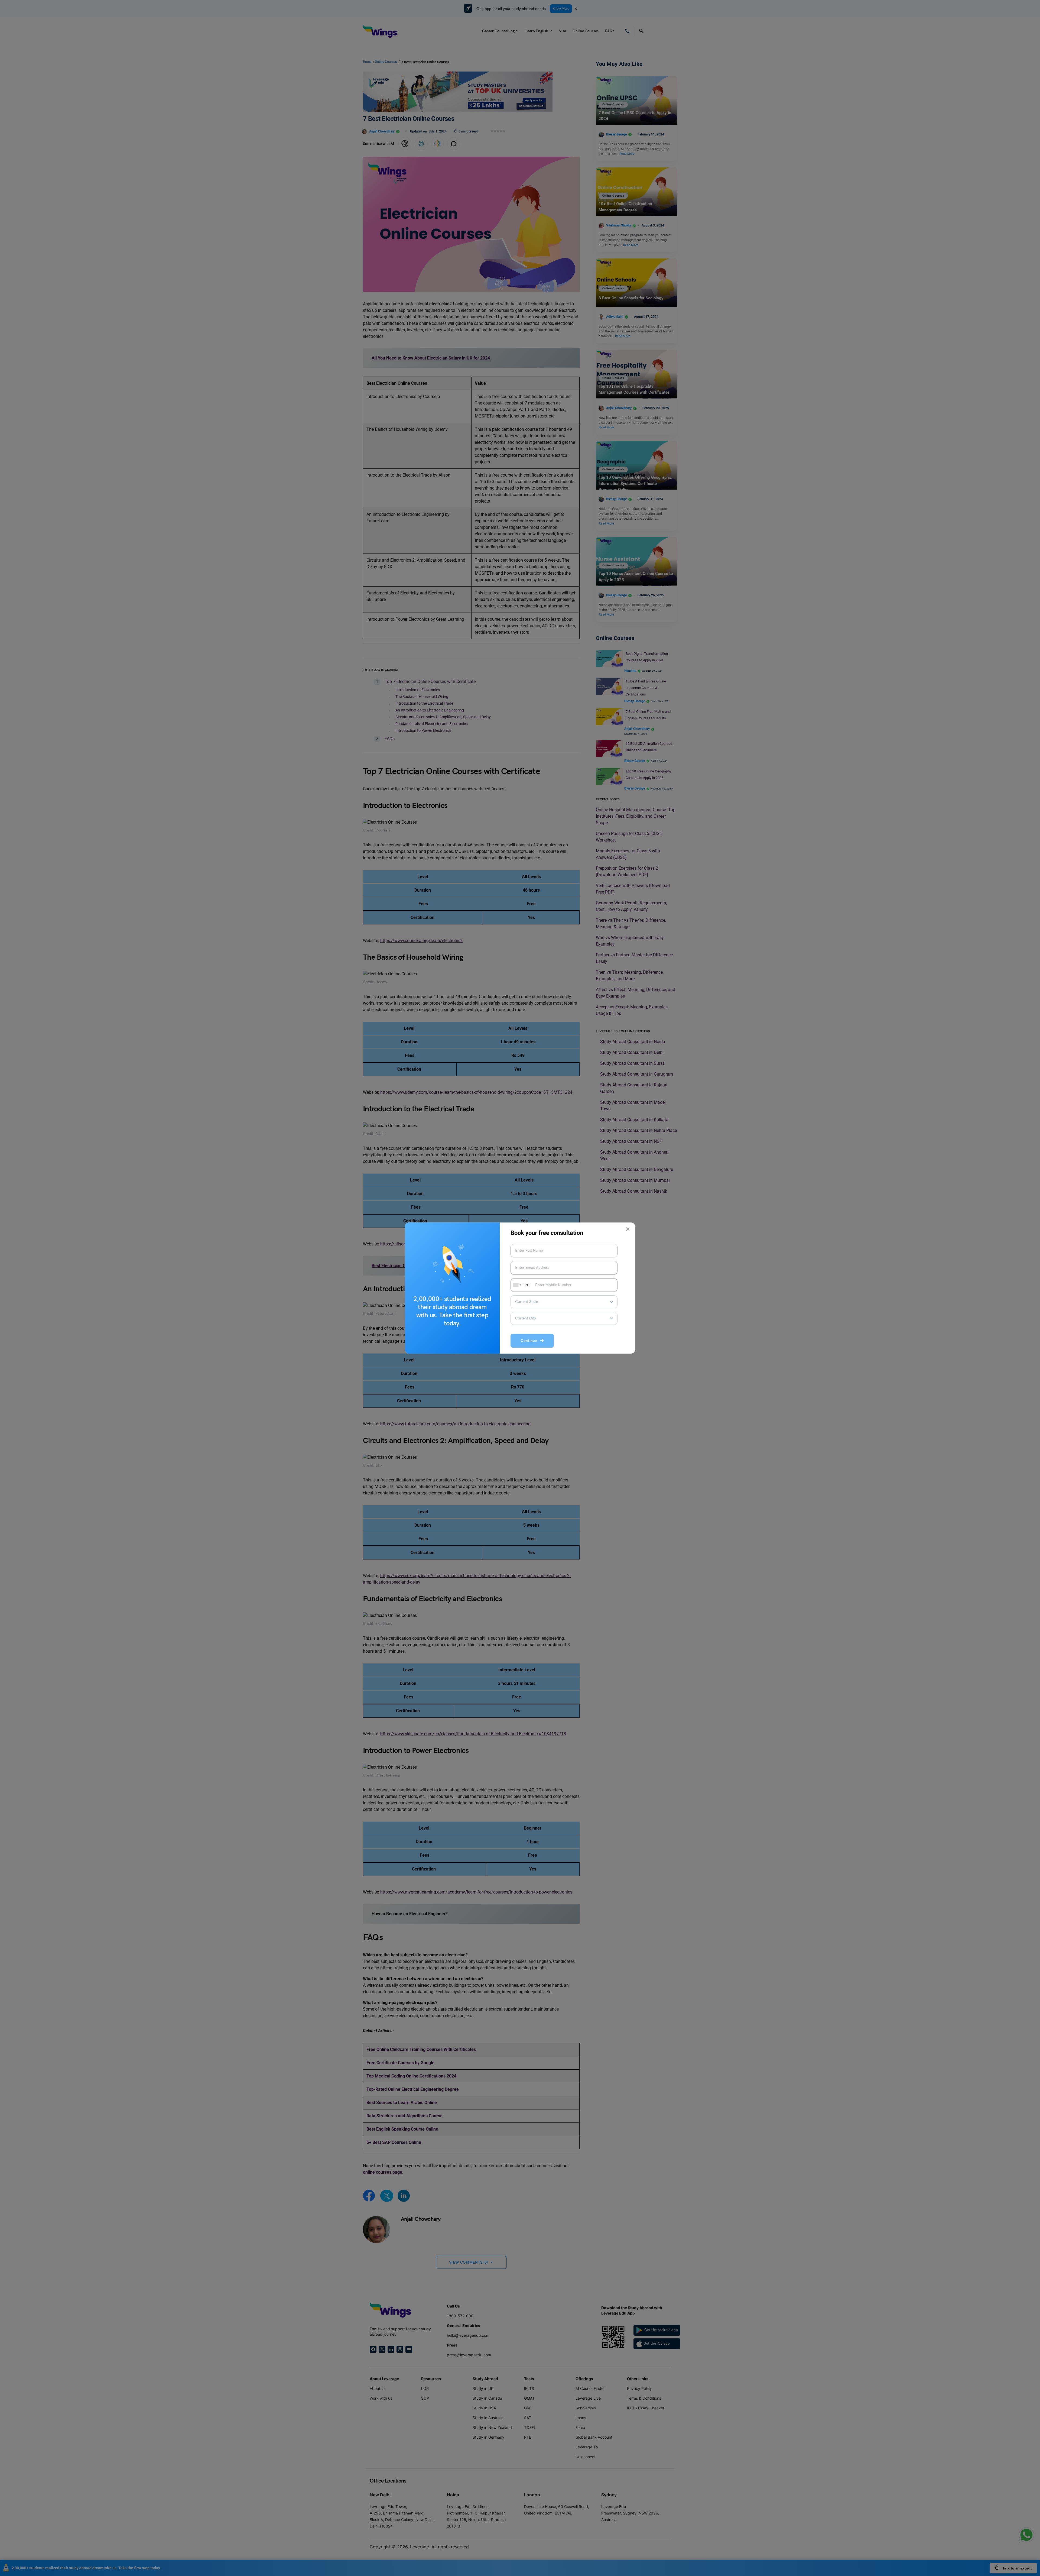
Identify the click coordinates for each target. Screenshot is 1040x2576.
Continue (530, 1341)
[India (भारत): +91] (516, 1285)
